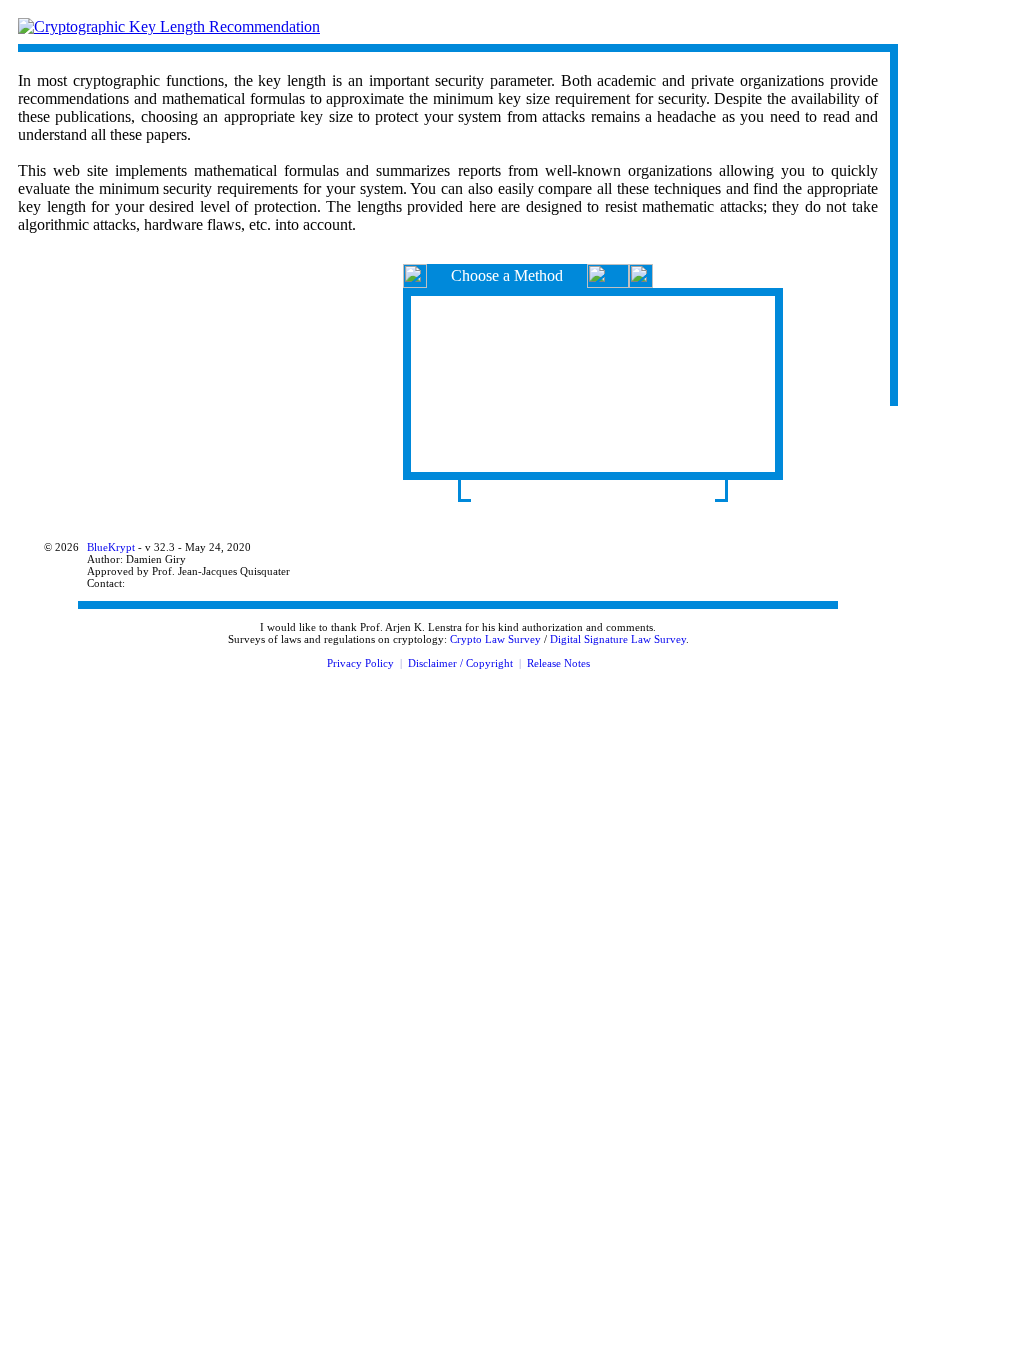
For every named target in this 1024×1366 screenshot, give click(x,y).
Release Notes (558, 663)
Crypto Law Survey (495, 639)
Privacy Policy (360, 663)
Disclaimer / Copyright (460, 663)
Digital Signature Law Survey (618, 639)
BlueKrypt (111, 547)
